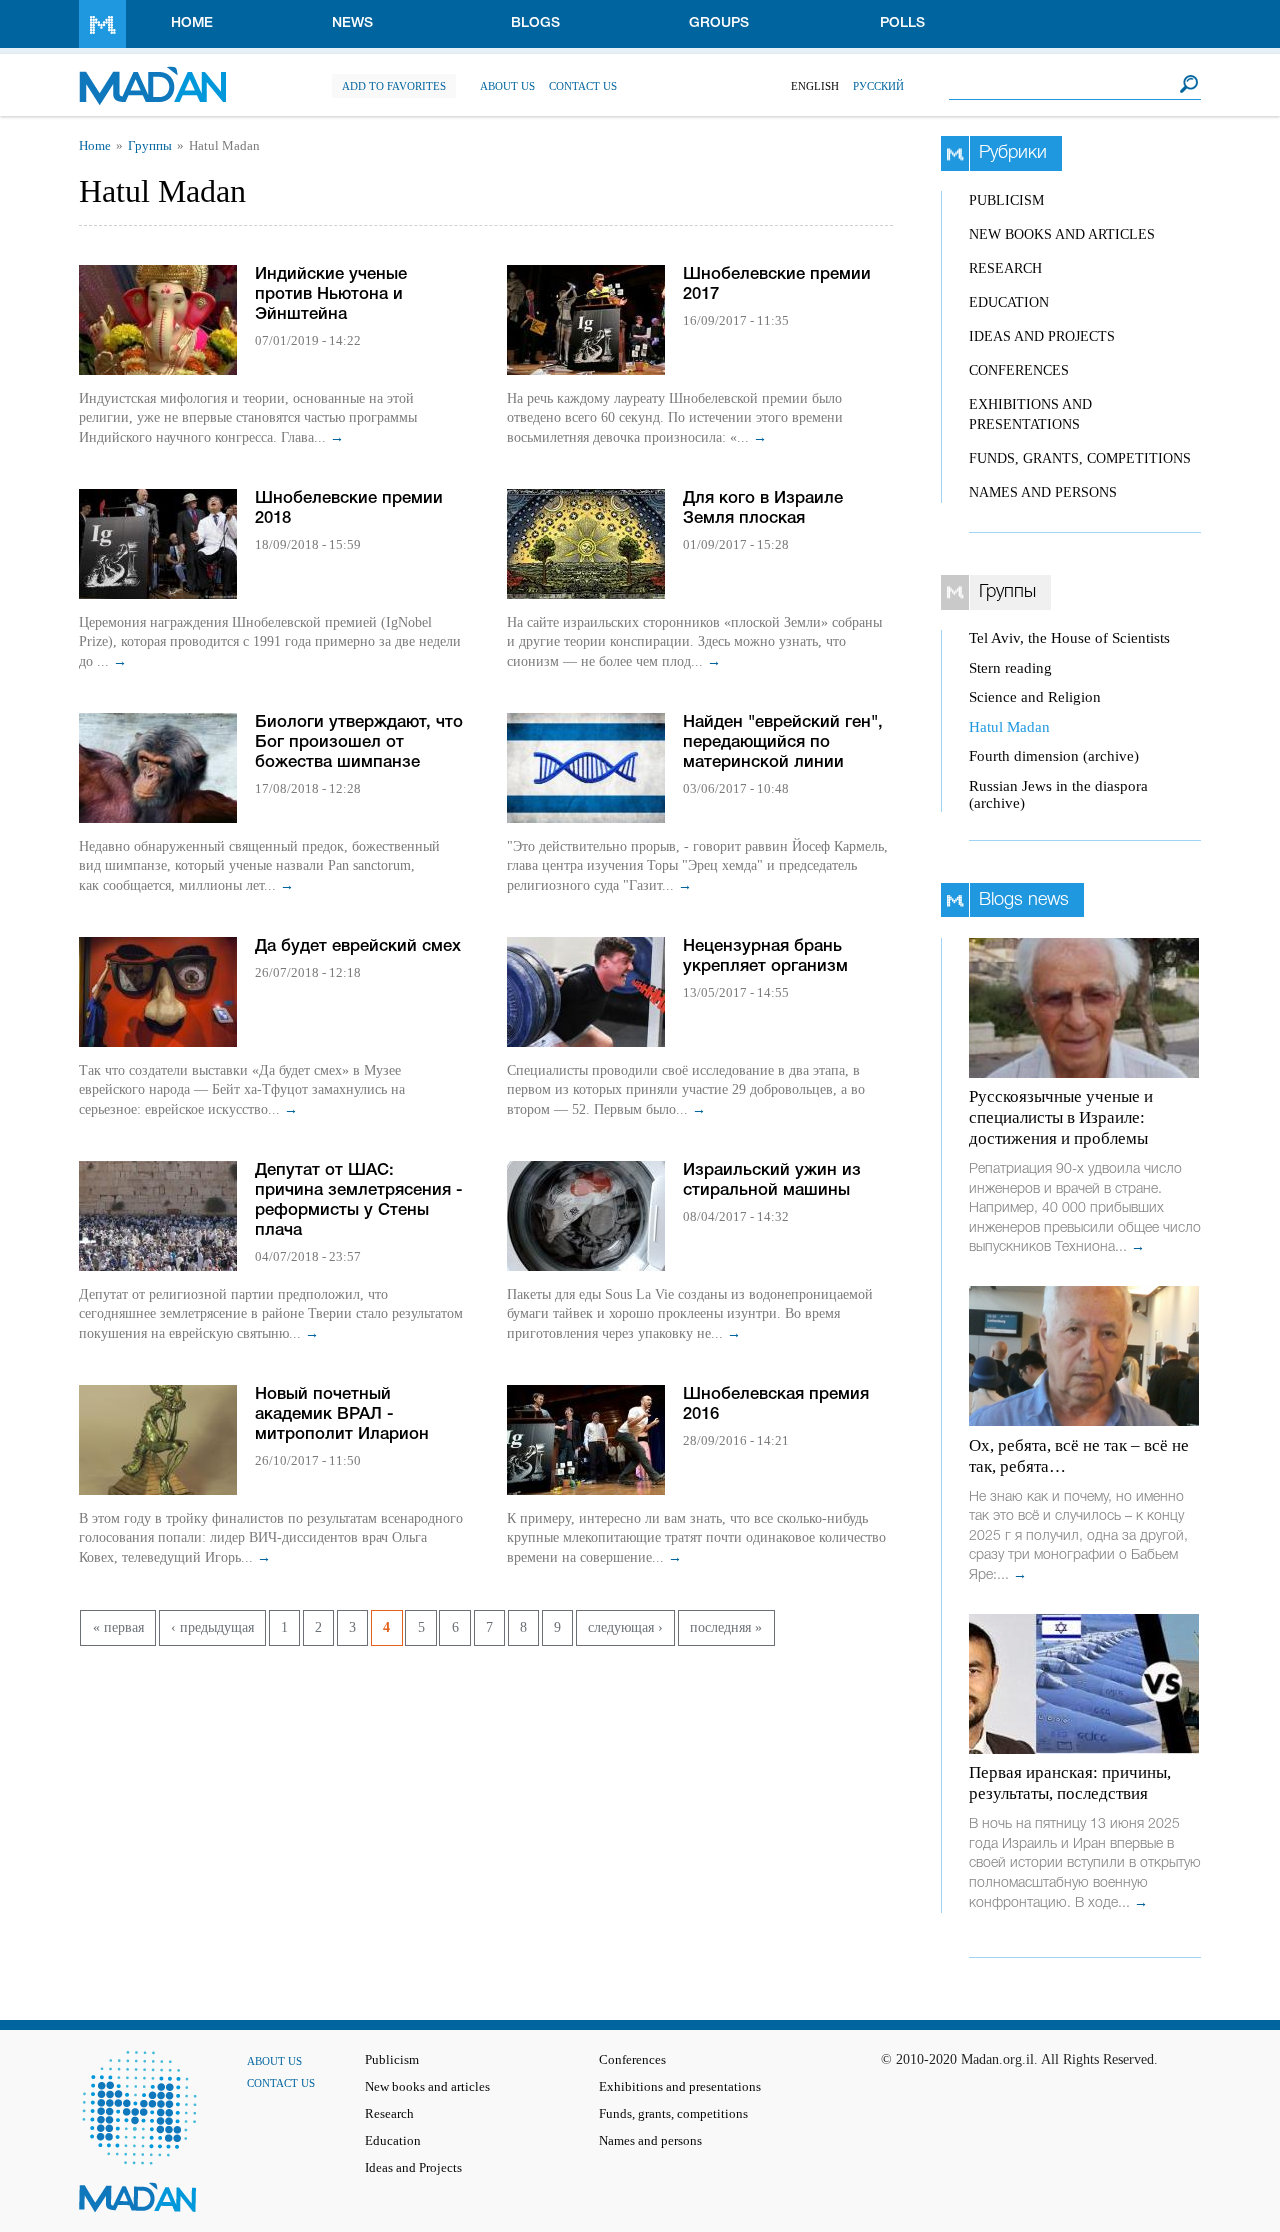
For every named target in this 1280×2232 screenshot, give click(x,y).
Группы (150, 146)
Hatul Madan (1009, 727)
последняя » (726, 1627)
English (815, 86)
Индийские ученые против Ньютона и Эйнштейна (331, 294)
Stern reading (1010, 668)
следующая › (625, 1627)
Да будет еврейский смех (358, 946)
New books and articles (1062, 234)
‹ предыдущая (212, 1627)
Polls (902, 23)
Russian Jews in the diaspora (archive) (1058, 794)
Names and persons (1043, 492)
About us (507, 86)
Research (1005, 268)
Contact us (583, 86)
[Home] (152, 75)
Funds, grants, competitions (1080, 458)
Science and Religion (1035, 697)
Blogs (535, 23)
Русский (878, 86)
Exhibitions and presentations (680, 2087)
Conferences (1019, 370)
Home (192, 23)
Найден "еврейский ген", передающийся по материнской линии (783, 742)
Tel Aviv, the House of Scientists (1069, 638)
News (352, 23)
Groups (719, 23)
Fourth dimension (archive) (1054, 756)
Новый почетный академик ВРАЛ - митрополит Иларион (342, 1414)
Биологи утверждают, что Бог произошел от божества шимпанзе (359, 742)
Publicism (1006, 200)
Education (1009, 302)
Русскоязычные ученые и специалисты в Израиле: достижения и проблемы (1061, 1117)
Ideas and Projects (1042, 336)
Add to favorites (394, 86)
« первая (118, 1627)
